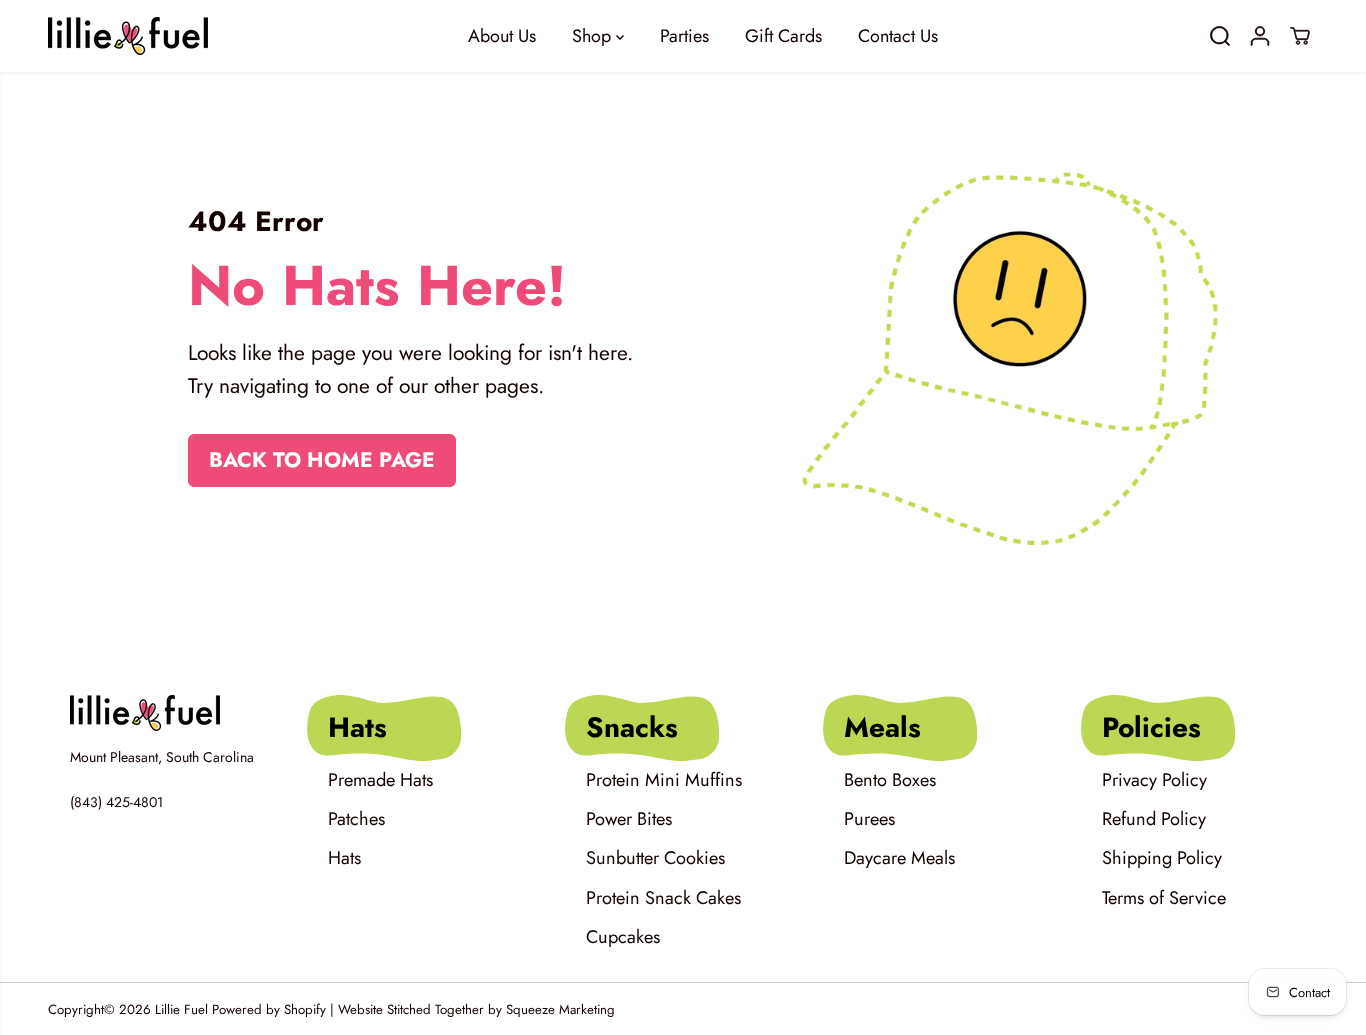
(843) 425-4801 (116, 802)
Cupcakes (623, 937)
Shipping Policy (1162, 858)
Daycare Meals (899, 858)
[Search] (1220, 36)
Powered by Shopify (269, 1009)
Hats (344, 858)
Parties (684, 36)
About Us (502, 36)
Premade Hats (380, 780)
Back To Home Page (322, 460)
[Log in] (1260, 36)
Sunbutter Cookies (655, 858)
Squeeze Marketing (560, 1009)
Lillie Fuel (181, 1009)
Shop (594, 36)
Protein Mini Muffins (664, 780)
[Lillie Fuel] (128, 36)
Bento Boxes (890, 780)
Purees (869, 819)
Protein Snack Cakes (663, 898)
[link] (167, 713)
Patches (356, 819)
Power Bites (629, 819)
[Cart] (1300, 36)
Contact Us (898, 36)
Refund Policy (1154, 819)
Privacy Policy (1154, 780)
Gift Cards (783, 36)
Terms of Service (1164, 898)
